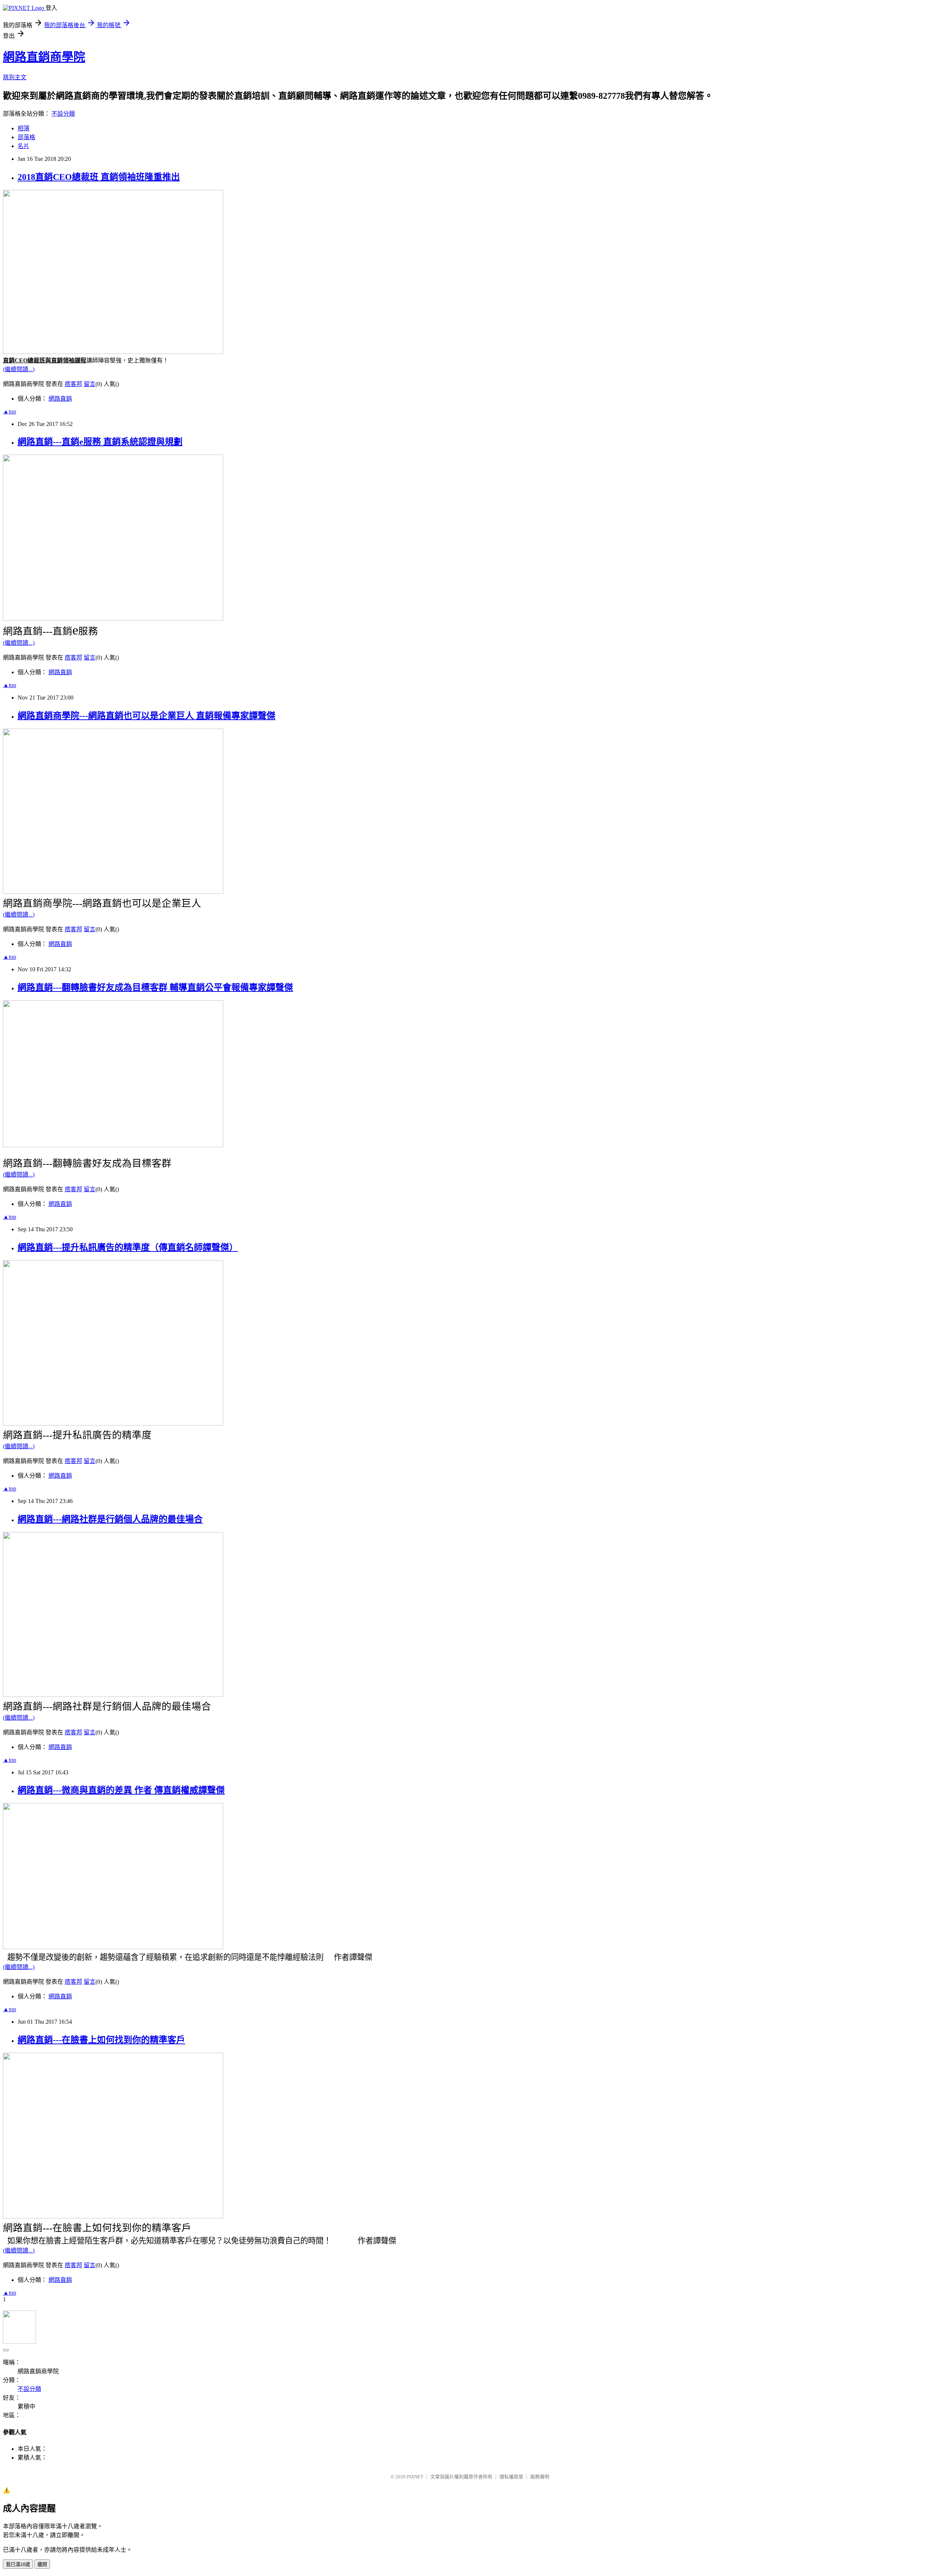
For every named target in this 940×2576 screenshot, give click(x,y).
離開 (42, 2564)
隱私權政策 (511, 2477)
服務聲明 (540, 2477)
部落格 (26, 137)
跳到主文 (15, 77)
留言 (90, 384)
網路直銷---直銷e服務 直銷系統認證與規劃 (100, 442)
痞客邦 (73, 384)
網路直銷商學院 (44, 57)
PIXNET (415, 2477)
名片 (23, 146)
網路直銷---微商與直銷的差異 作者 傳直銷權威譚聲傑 (121, 1790)
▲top (10, 411)
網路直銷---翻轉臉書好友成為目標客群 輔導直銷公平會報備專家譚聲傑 (155, 987)
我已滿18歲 (18, 2564)
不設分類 (63, 114)
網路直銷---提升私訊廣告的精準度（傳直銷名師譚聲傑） (128, 1247)
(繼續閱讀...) (19, 369)
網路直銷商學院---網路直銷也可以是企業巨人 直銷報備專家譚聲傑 (147, 716)
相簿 (23, 128)
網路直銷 (60, 399)
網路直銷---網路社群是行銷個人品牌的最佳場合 (110, 1519)
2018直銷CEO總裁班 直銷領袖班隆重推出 (99, 177)
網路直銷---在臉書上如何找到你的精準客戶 (101, 2040)
